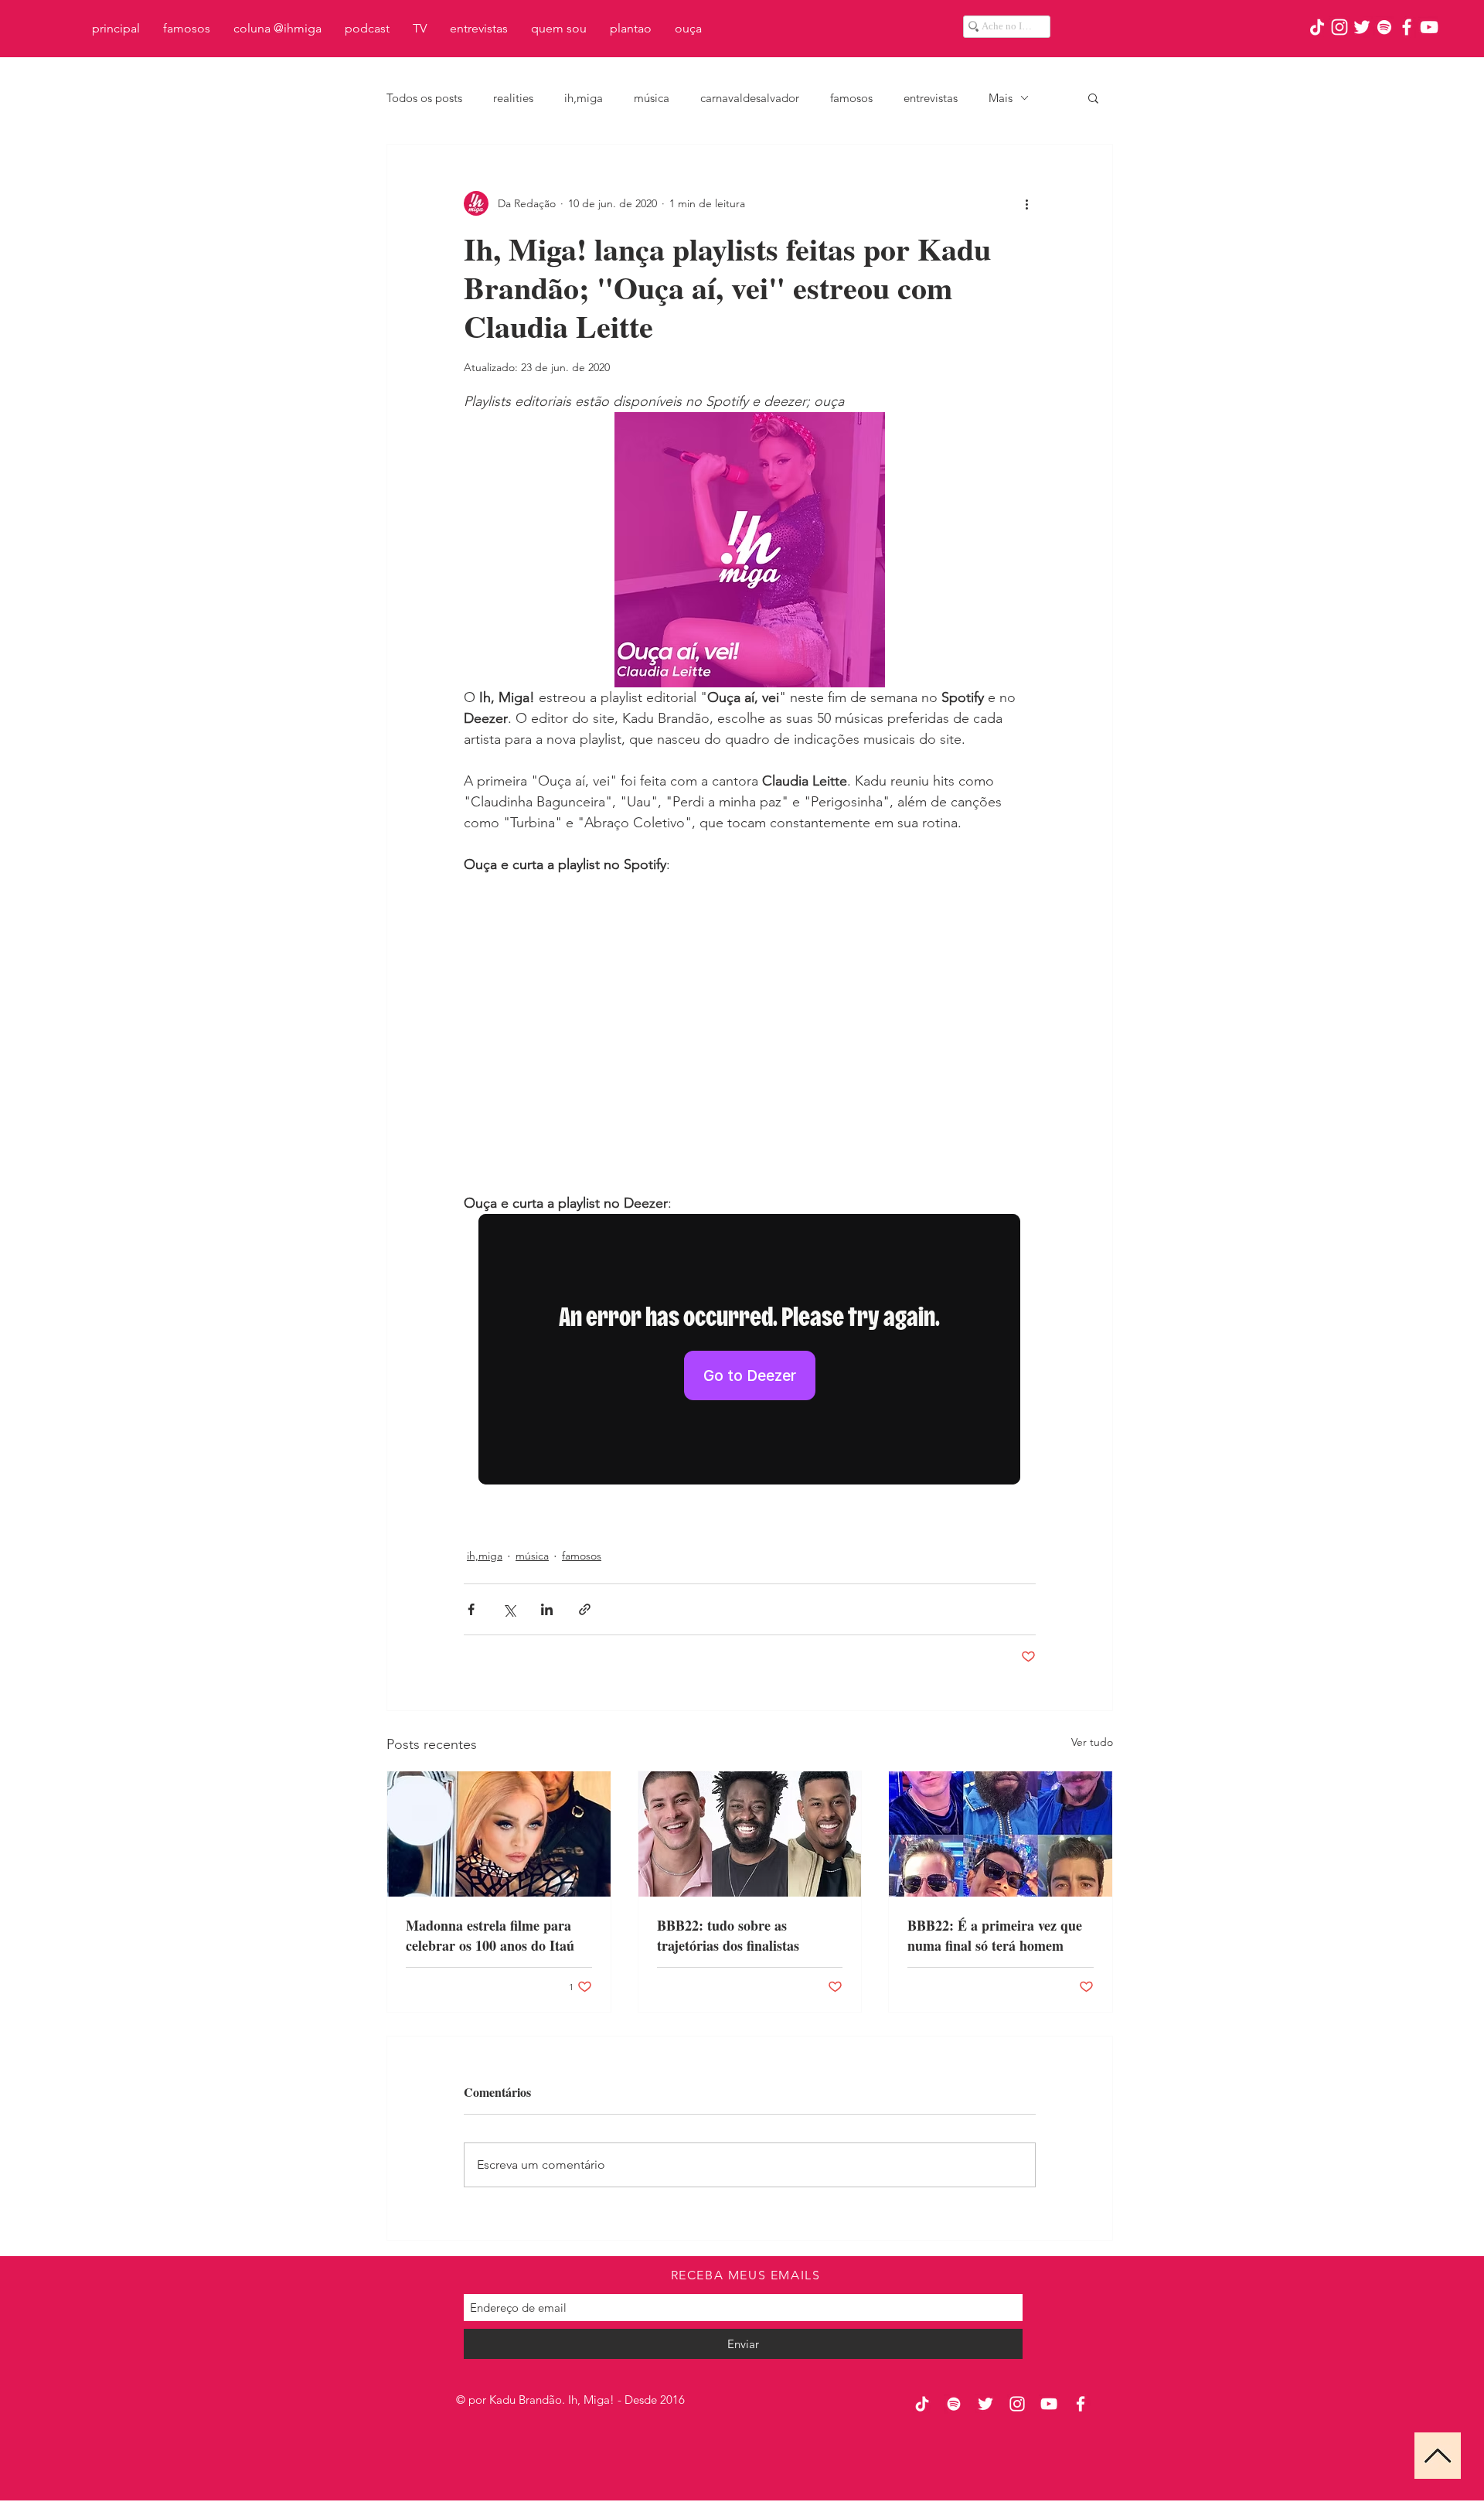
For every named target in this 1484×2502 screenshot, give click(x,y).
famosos (851, 98)
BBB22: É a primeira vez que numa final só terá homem (995, 1935)
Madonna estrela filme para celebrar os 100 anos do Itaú (490, 1935)
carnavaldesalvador (750, 98)
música (652, 98)
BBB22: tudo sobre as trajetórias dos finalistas (728, 1935)
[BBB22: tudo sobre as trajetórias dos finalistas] (750, 1834)
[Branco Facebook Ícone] (1407, 27)
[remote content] (750, 1024)
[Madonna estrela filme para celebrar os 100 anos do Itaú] (499, 1834)
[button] (1093, 97)
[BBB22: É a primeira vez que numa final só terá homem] (1001, 1834)
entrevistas (931, 98)
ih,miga (584, 98)
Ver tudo (1092, 1742)
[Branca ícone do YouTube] (1429, 27)
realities (513, 98)
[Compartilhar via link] (585, 1609)
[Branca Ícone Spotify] (1384, 27)
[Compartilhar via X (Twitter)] (509, 1609)
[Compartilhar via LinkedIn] (547, 1609)
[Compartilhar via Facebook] (471, 1609)
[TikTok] (1317, 27)
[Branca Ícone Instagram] (1339, 27)
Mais (1001, 98)
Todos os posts (424, 98)
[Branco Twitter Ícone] (1362, 27)
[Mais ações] (1026, 203)
